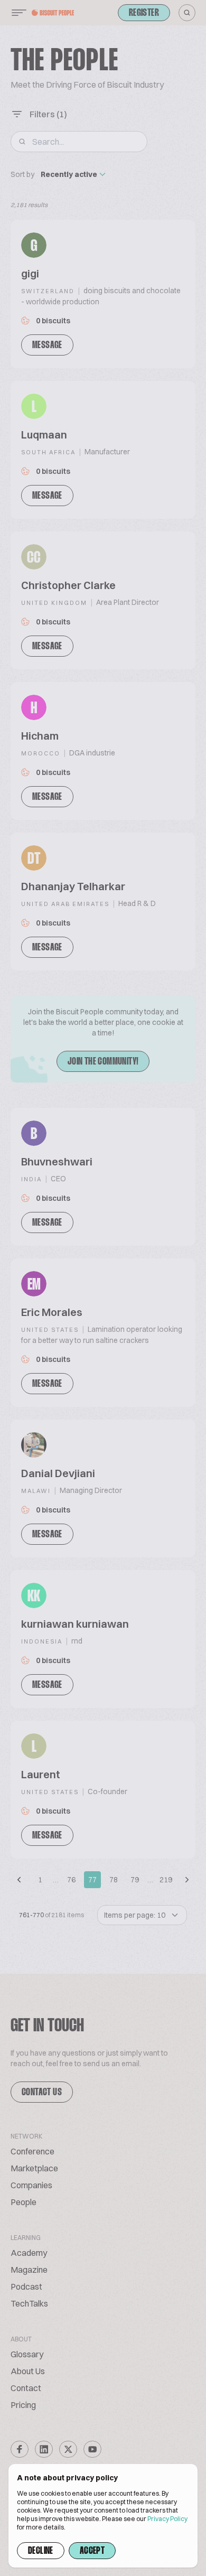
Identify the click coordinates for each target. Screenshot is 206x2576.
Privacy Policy (167, 2519)
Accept (92, 2551)
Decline (41, 2551)
